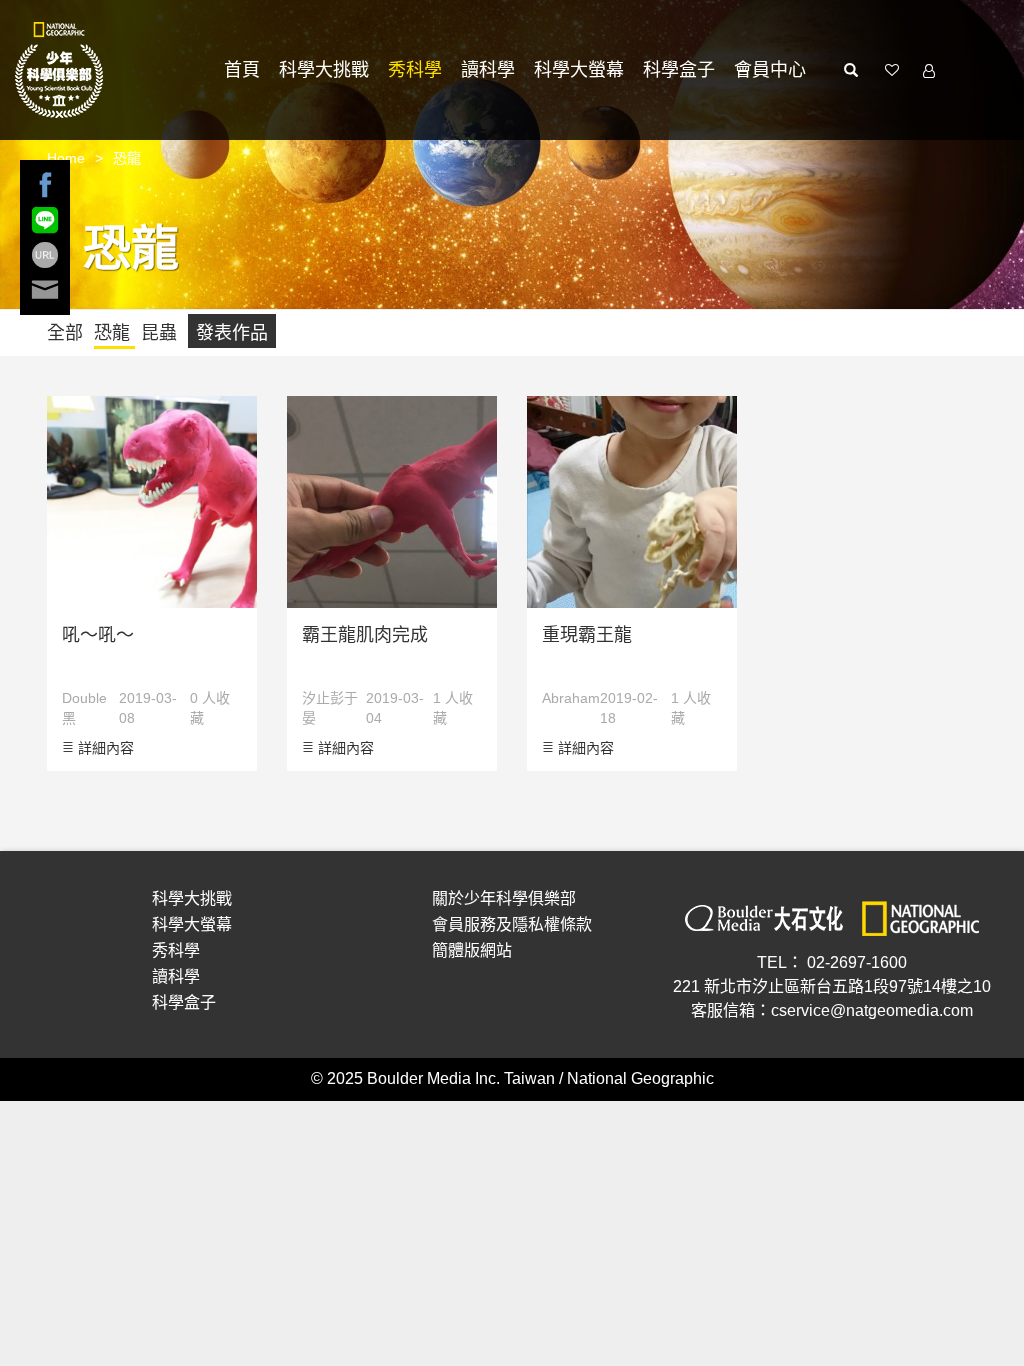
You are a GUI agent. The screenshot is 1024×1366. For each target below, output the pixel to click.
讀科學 (488, 70)
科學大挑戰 (324, 70)
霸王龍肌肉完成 (365, 635)
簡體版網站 (472, 950)
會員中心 (770, 70)
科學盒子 (679, 70)
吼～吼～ (98, 635)
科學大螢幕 (579, 70)
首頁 (242, 70)
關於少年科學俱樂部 (504, 898)
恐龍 (114, 333)
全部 (67, 333)
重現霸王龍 (587, 635)
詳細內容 (104, 748)
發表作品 (232, 333)
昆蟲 (161, 333)
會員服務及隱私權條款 (512, 924)
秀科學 (415, 70)
